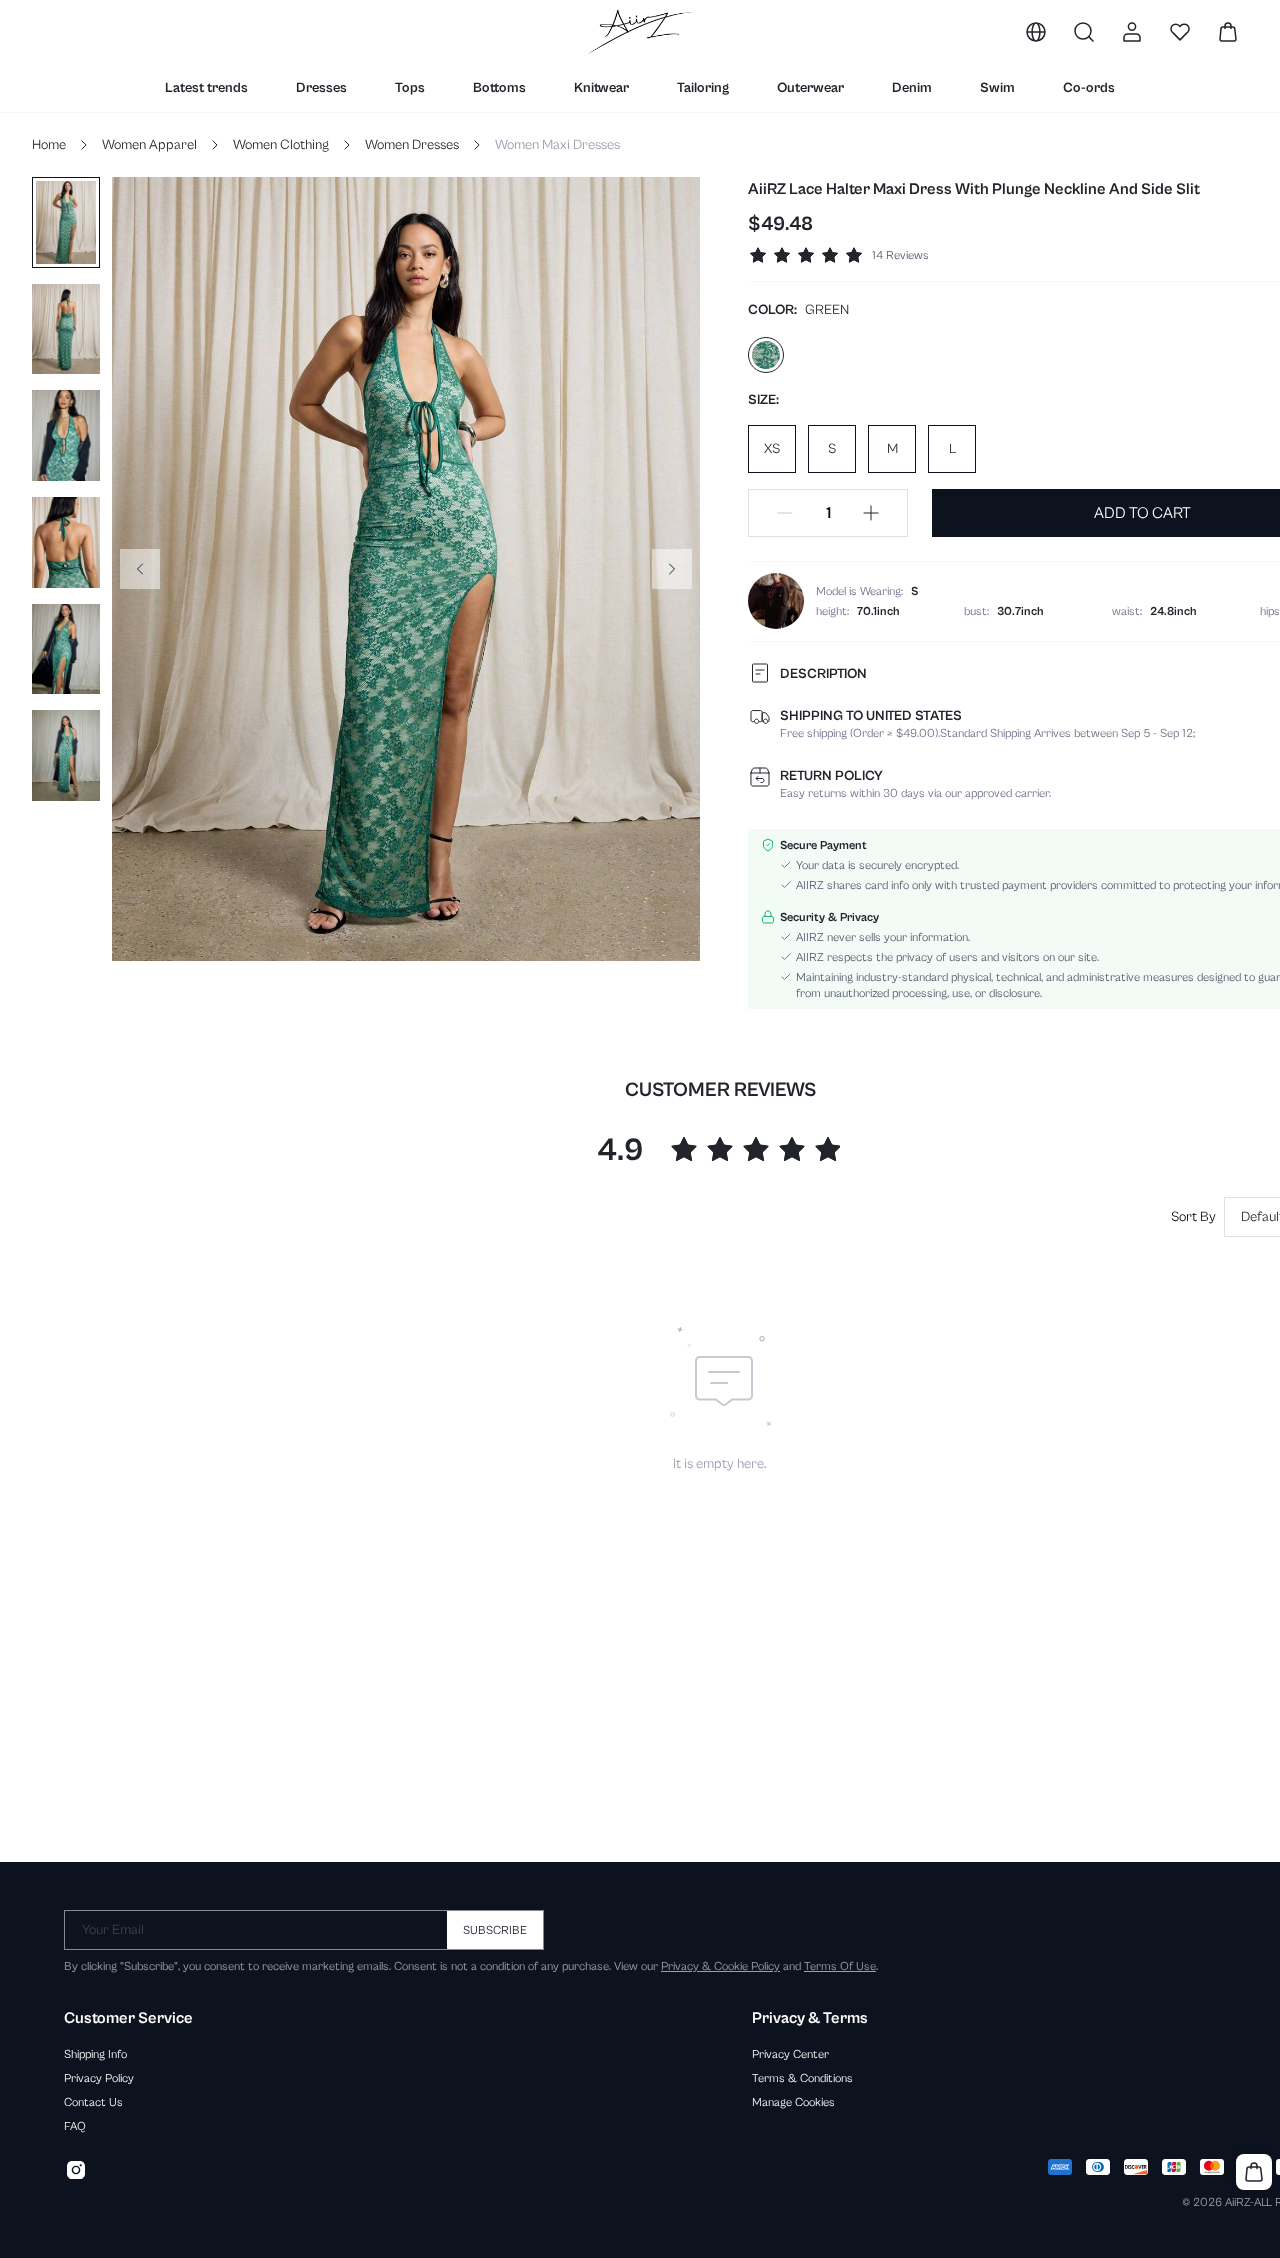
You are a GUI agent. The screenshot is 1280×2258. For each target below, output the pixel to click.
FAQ (75, 2126)
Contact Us (93, 2102)
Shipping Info (95, 2054)
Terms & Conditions (802, 2078)
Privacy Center (790, 2054)
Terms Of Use (840, 1966)
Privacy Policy (99, 2078)
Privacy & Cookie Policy (720, 1966)
